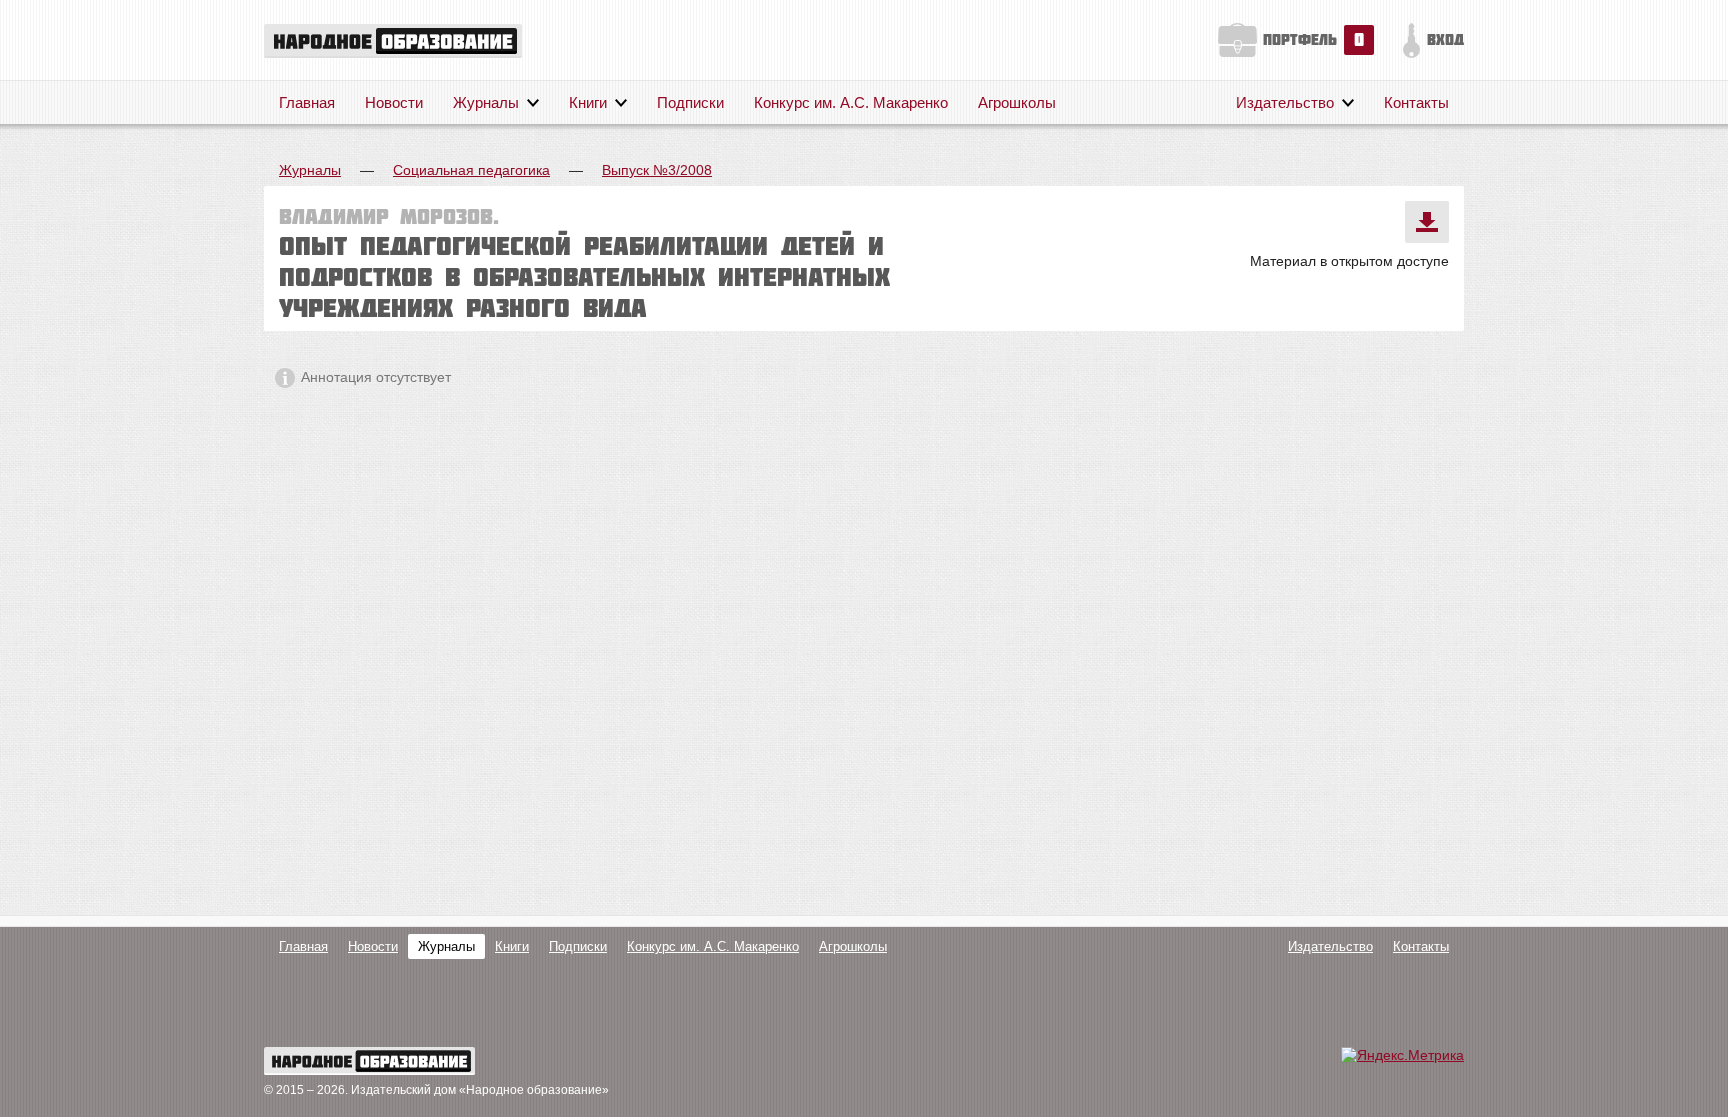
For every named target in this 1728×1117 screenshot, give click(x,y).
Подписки (690, 102)
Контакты (1416, 102)
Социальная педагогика (471, 170)
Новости (394, 102)
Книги (588, 102)
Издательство (1285, 102)
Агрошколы (1017, 102)
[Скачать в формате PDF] (1427, 222)
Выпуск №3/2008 (657, 170)
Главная (307, 102)
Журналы (486, 102)
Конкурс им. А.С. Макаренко (851, 102)
